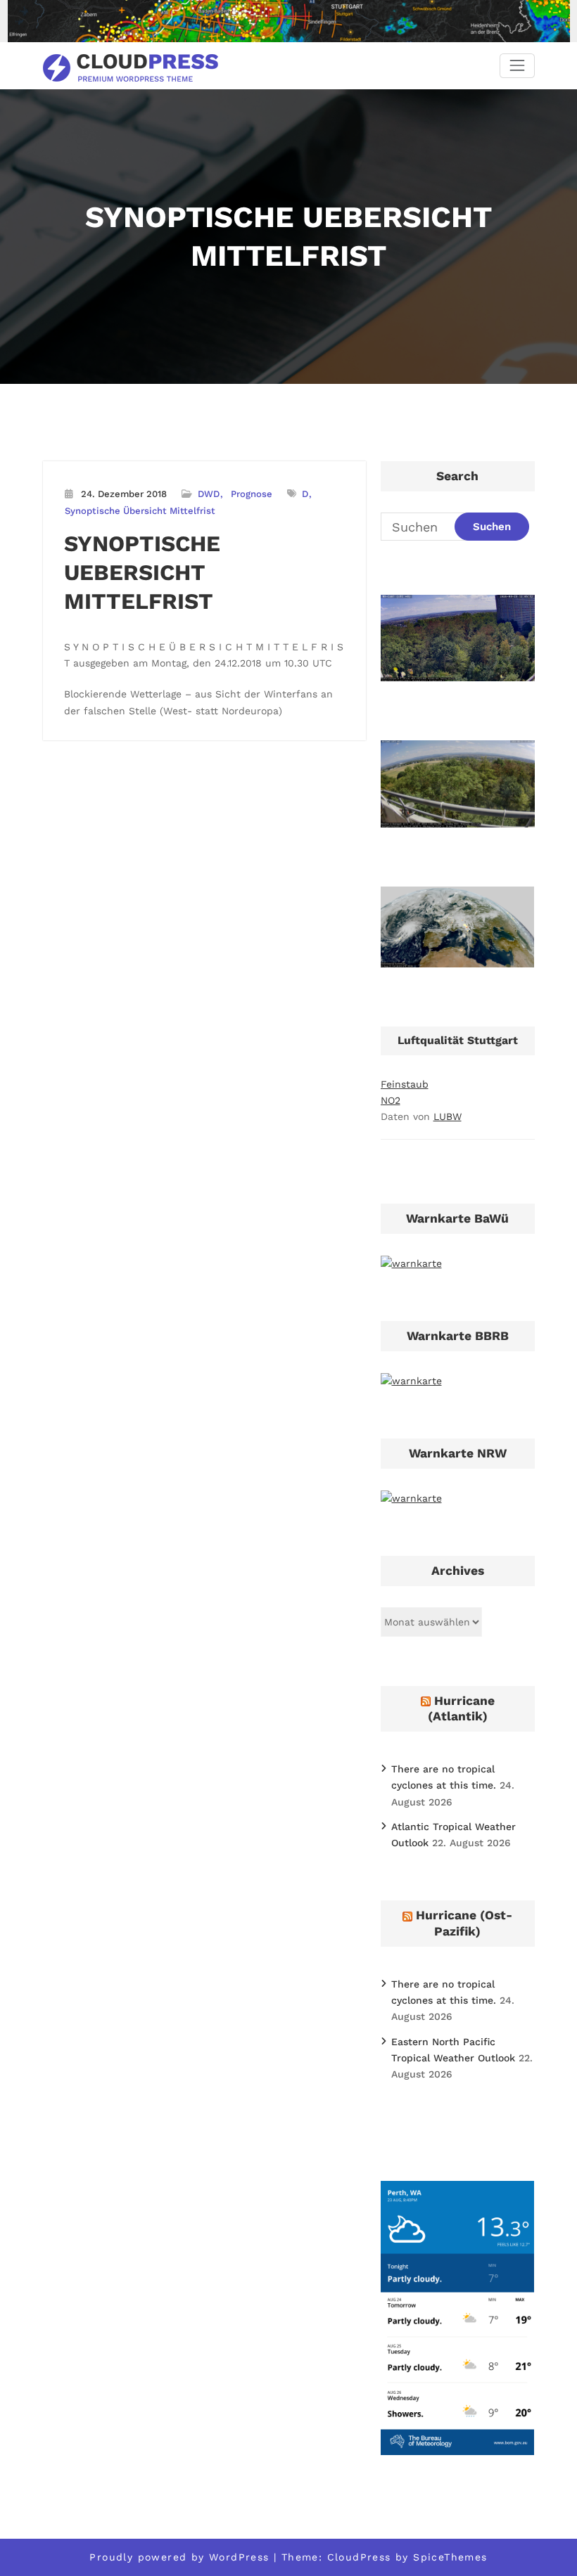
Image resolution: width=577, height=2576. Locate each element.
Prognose (252, 494)
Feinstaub (405, 1084)
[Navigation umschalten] (517, 66)
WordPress (239, 2557)
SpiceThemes (450, 2557)
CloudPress (359, 2557)
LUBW (448, 1116)
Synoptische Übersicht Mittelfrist (140, 511)
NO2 (391, 1100)
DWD (209, 494)
